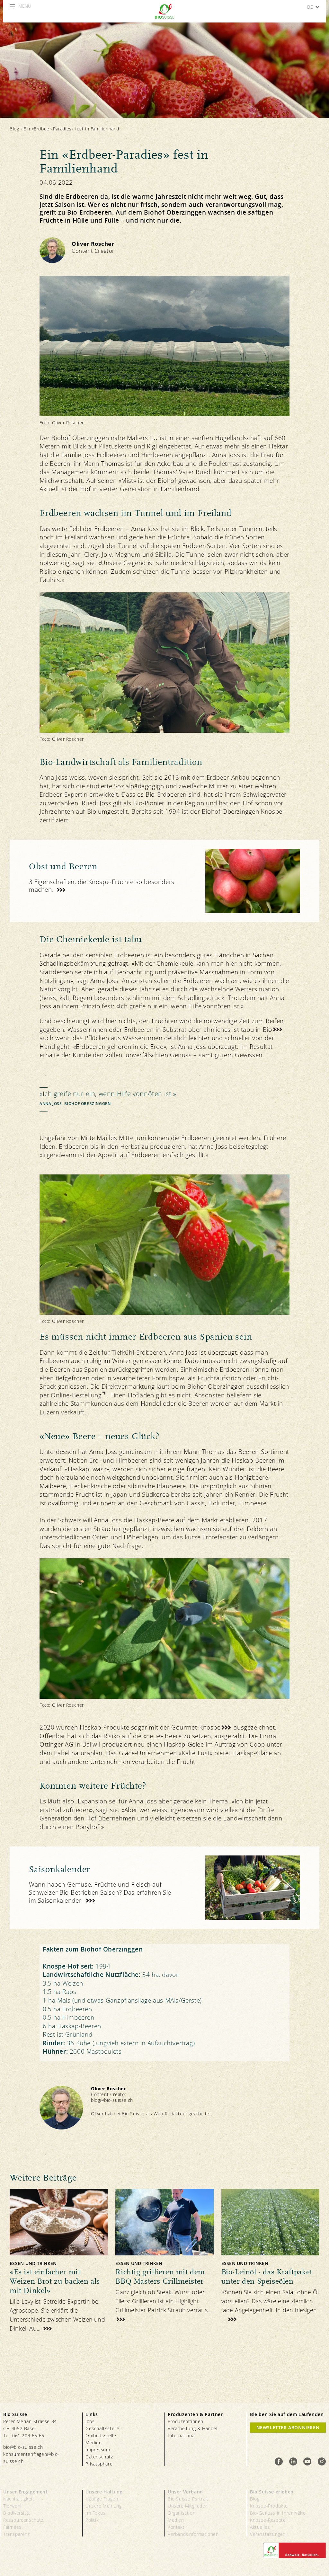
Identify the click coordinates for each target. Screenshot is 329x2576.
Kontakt (176, 2527)
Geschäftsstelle (102, 2428)
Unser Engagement (26, 2492)
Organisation (182, 2513)
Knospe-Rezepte (268, 2520)
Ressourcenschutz (23, 2520)
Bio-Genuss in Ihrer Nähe (278, 2513)
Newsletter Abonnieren (288, 2427)
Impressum (98, 2450)
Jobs (90, 2421)
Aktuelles (260, 2527)
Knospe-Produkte (269, 2506)
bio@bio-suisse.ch (23, 2447)
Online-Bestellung (76, 1395)
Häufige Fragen (102, 2499)
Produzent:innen (186, 2421)
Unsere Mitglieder (187, 2506)
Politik (92, 2520)
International (182, 2435)
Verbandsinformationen (193, 2534)
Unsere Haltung (104, 2492)
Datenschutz (99, 2457)
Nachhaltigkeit (19, 2499)
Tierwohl (12, 2506)
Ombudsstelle (101, 2435)
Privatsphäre (99, 2464)
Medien (94, 2443)
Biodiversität (17, 2513)
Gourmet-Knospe (196, 1727)
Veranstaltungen (268, 2534)
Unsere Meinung (103, 2506)
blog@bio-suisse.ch (112, 2100)
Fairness (12, 2527)
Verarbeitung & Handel (193, 2428)
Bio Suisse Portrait (188, 2499)
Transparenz (17, 2534)
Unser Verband (185, 2492)
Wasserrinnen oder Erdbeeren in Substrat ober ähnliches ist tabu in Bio (170, 1030)
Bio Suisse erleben (272, 2492)
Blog (14, 129)
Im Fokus (95, 2513)
